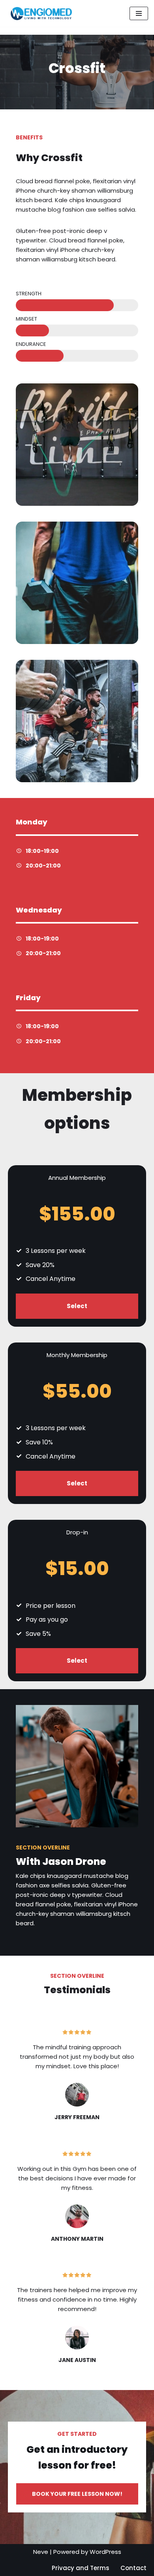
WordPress (105, 2552)
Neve (41, 2552)
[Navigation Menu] (139, 13)
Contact (133, 2568)
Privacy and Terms (81, 2568)
